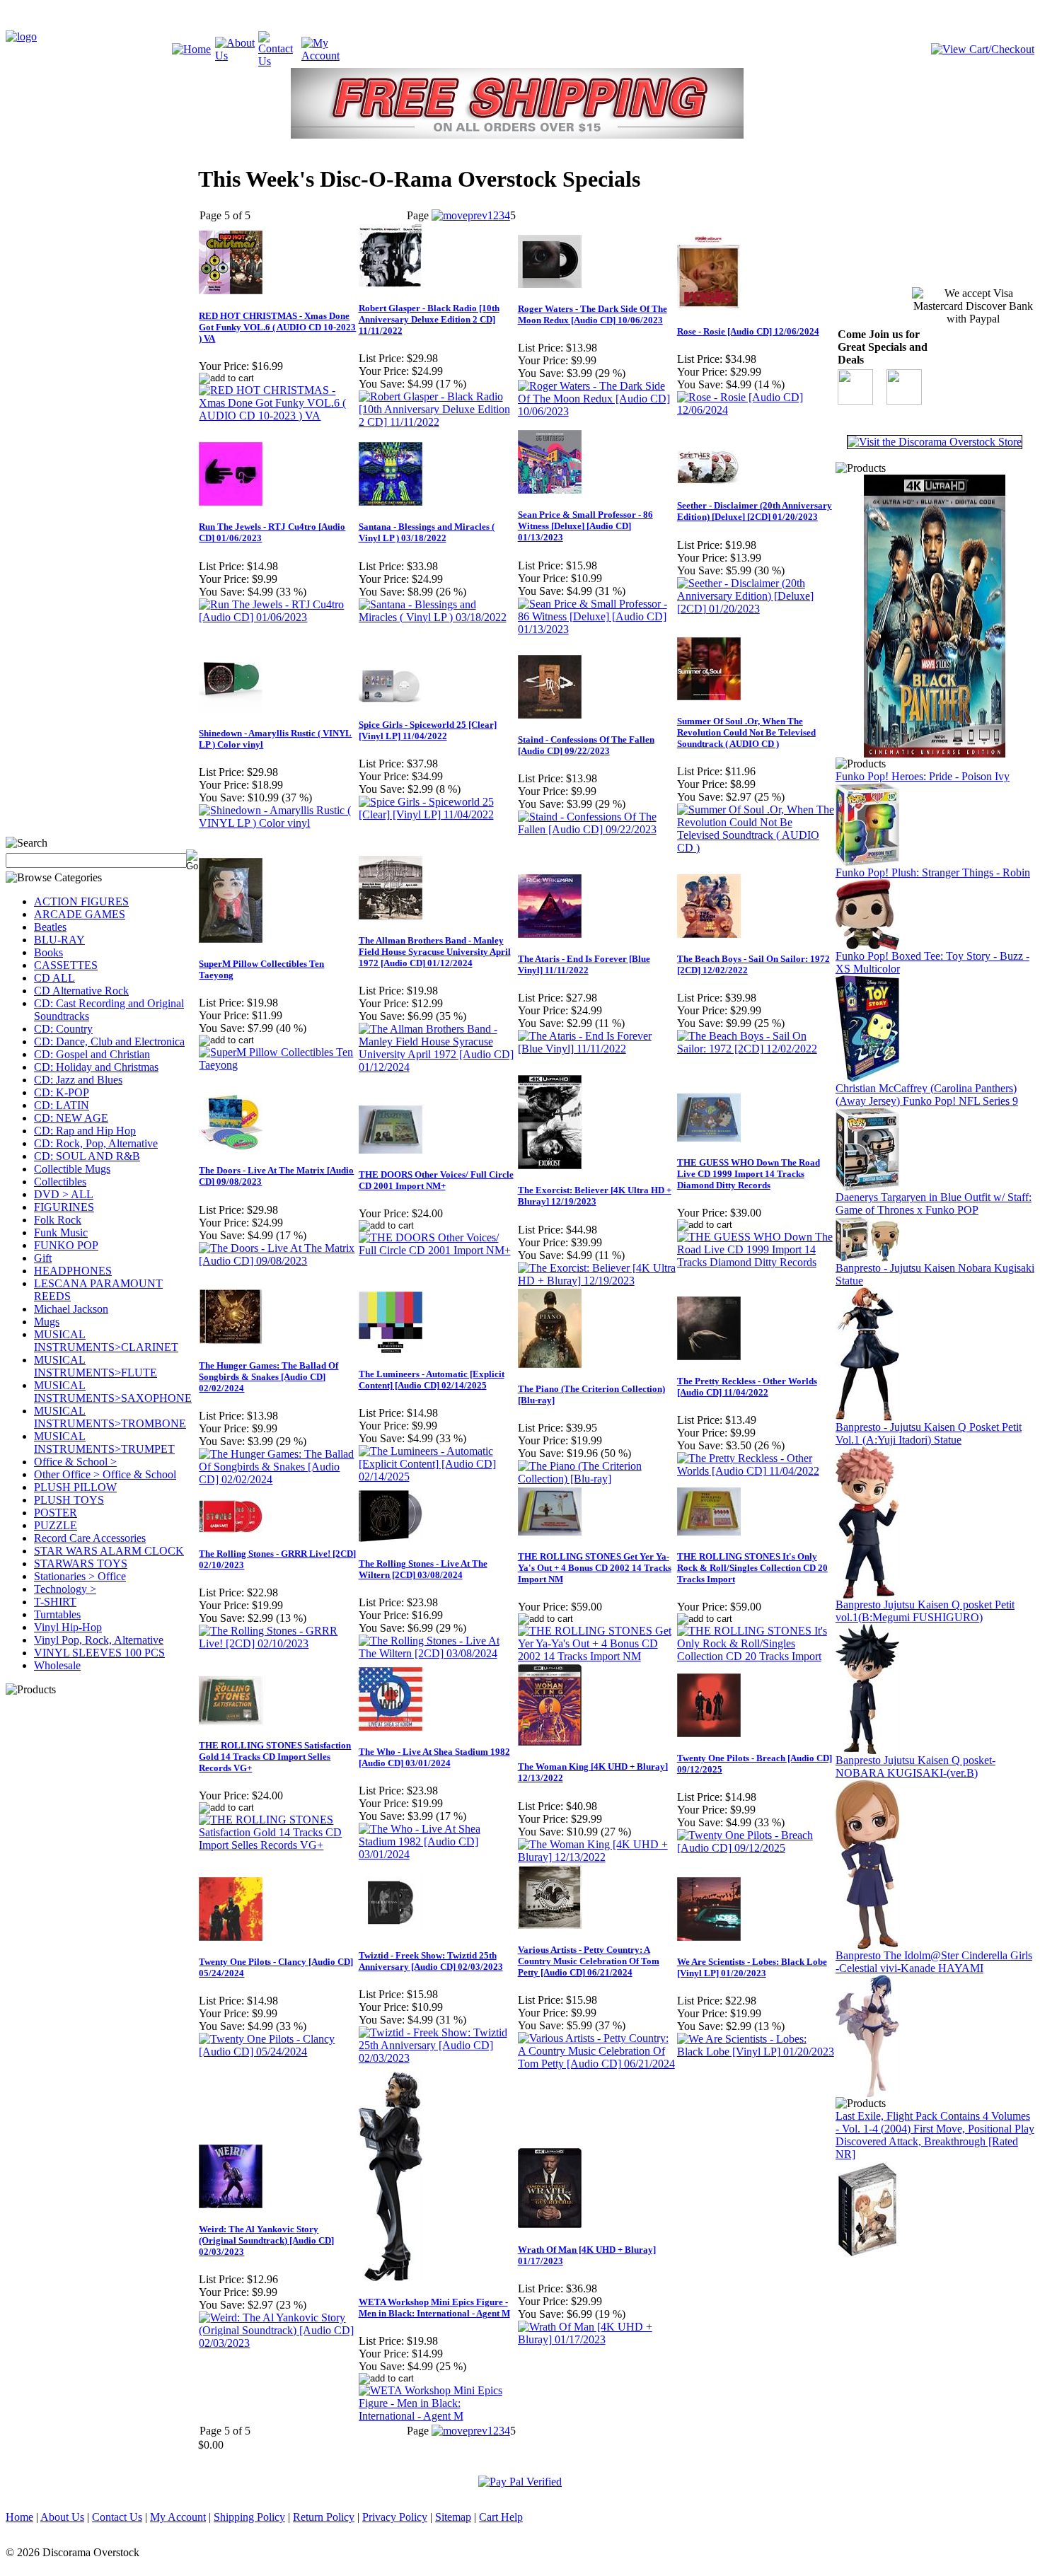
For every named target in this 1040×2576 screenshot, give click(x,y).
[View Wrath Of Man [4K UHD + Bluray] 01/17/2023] (597, 2339)
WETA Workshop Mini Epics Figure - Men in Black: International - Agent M (434, 2308)
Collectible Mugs (72, 1169)
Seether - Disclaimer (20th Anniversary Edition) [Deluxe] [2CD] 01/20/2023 (755, 511)
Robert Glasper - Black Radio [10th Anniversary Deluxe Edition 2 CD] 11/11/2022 (429, 319)
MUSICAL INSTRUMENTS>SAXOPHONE (113, 1392)
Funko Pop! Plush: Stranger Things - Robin (933, 872)
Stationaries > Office (80, 1576)
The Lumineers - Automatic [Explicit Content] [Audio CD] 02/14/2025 (432, 1380)
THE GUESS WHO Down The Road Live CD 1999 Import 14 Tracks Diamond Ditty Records (749, 1174)
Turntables (57, 1614)
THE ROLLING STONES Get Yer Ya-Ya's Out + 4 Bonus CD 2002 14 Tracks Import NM (595, 1568)
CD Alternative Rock (81, 991)
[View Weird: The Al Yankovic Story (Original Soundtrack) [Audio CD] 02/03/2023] (278, 2343)
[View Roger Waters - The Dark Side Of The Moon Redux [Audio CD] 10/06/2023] (597, 411)
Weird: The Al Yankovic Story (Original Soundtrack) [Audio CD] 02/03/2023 (266, 2240)
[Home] (191, 49)
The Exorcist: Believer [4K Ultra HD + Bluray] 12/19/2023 (595, 1196)
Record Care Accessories (90, 1538)
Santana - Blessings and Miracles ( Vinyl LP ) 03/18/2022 (427, 532)
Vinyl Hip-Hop (68, 1627)
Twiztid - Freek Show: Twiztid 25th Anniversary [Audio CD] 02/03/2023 (431, 1961)
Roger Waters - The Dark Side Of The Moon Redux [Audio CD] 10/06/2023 (593, 314)
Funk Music (61, 1232)
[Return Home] (21, 36)
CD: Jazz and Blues (78, 1080)
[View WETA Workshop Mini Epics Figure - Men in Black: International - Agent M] (438, 2416)
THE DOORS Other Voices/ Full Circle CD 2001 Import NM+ (436, 1180)
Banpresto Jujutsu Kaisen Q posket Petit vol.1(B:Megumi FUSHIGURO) (925, 1611)
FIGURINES (64, 1207)
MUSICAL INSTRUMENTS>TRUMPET (104, 1443)
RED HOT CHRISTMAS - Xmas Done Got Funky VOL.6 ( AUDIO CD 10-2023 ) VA (277, 327)
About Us (62, 2517)
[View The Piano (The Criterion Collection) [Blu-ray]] (597, 1479)
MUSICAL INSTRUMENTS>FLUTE (96, 1366)
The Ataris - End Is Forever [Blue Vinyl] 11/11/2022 (584, 964)
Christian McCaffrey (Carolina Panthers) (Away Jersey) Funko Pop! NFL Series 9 (927, 1095)
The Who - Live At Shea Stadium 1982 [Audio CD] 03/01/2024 (434, 1757)
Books (48, 952)
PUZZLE (56, 1525)
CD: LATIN (62, 1105)
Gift (43, 1258)
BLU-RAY (59, 940)
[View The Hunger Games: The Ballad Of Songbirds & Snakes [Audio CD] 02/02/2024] (278, 1479)
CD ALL (54, 978)
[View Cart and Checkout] (983, 49)
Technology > (65, 1589)
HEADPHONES (73, 1271)
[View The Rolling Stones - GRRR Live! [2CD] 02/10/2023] (278, 1643)
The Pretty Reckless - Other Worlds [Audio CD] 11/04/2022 (747, 1387)
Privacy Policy (395, 2517)
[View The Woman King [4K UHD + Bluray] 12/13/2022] (597, 1857)
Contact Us (117, 2517)
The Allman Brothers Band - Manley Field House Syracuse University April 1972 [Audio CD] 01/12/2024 (435, 952)
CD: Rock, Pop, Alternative (96, 1143)
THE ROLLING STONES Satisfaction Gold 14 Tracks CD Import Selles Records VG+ (275, 1757)
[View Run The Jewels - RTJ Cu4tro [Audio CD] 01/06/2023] (278, 617)
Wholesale (57, 1665)
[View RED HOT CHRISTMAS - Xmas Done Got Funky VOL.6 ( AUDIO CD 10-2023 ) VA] (278, 416)
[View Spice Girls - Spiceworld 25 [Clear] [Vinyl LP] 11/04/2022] (438, 814)
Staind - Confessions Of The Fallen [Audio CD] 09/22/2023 (586, 745)
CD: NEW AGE (71, 1118)
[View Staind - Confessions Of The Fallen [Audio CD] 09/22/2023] (597, 829)
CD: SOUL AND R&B (87, 1156)
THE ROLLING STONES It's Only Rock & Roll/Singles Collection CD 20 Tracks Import (752, 1568)
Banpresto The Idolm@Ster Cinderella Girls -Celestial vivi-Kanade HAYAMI (934, 1962)
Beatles (50, 927)
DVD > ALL (64, 1194)
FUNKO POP (66, 1245)
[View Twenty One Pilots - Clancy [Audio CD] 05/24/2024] (278, 2052)
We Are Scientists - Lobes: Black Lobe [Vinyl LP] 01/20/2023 (752, 1967)
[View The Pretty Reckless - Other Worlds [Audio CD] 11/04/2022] (756, 1471)
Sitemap (453, 2517)
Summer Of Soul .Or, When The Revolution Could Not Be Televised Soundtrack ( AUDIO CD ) (746, 732)
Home (19, 2517)
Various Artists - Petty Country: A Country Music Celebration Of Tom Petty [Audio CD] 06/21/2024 (589, 1961)
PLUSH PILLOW (75, 1487)
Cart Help (501, 2517)
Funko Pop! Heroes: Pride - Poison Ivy (923, 776)
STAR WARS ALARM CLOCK (109, 1551)
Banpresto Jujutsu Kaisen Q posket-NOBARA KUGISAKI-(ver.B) (915, 1766)
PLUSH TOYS (69, 1500)
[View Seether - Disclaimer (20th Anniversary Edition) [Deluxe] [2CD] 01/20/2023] (756, 609)
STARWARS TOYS (81, 1563)
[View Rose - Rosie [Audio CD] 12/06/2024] (756, 410)
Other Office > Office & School (105, 1474)
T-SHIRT (55, 1602)
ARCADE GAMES (80, 914)
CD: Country (63, 1029)
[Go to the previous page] (460, 215)
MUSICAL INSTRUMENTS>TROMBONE (110, 1417)
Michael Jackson (71, 1309)
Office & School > (75, 1462)
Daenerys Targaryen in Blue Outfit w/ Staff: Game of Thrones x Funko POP (934, 1203)
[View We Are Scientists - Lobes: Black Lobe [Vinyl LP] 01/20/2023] (756, 2052)
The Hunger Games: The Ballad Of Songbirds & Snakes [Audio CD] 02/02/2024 (268, 1377)
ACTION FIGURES (81, 901)
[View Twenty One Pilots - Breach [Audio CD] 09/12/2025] (756, 1848)
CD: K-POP (62, 1092)
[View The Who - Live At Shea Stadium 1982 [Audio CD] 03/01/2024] (438, 1854)
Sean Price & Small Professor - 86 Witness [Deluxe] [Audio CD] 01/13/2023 (585, 526)
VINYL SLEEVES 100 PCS (99, 1653)
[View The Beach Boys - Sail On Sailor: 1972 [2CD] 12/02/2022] (756, 1049)
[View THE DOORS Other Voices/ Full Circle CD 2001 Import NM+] (438, 1250)
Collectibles (60, 1182)
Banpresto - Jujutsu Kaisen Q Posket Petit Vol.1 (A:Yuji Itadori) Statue (929, 1433)
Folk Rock (58, 1220)
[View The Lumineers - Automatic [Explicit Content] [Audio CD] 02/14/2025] (438, 1476)
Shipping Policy (249, 2517)
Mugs (47, 1322)
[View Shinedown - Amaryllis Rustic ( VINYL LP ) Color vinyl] (278, 823)
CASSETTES (66, 965)
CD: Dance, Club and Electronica (109, 1042)
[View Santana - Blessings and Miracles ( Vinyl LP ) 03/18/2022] (438, 617)
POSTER (56, 1513)
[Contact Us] (280, 61)
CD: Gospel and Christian (92, 1054)
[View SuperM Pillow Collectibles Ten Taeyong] (278, 1065)
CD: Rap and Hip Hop (85, 1131)
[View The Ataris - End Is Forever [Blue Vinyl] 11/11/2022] (597, 1049)
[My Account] (323, 56)
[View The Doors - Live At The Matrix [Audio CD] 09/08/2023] (278, 1261)
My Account (178, 2517)
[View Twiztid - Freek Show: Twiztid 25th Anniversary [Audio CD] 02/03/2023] (438, 2058)
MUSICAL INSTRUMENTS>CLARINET (106, 1341)
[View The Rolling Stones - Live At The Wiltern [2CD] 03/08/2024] (438, 1653)
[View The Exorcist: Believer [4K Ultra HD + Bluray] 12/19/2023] (597, 1281)
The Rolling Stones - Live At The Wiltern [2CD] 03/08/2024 (423, 1569)
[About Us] (237, 56)
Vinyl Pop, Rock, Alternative (99, 1640)
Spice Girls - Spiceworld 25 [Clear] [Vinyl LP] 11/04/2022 (428, 730)
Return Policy (324, 2517)
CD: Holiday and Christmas (96, 1067)
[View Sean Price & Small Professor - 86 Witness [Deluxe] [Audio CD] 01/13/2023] (597, 629)
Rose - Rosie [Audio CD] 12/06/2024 (748, 331)
